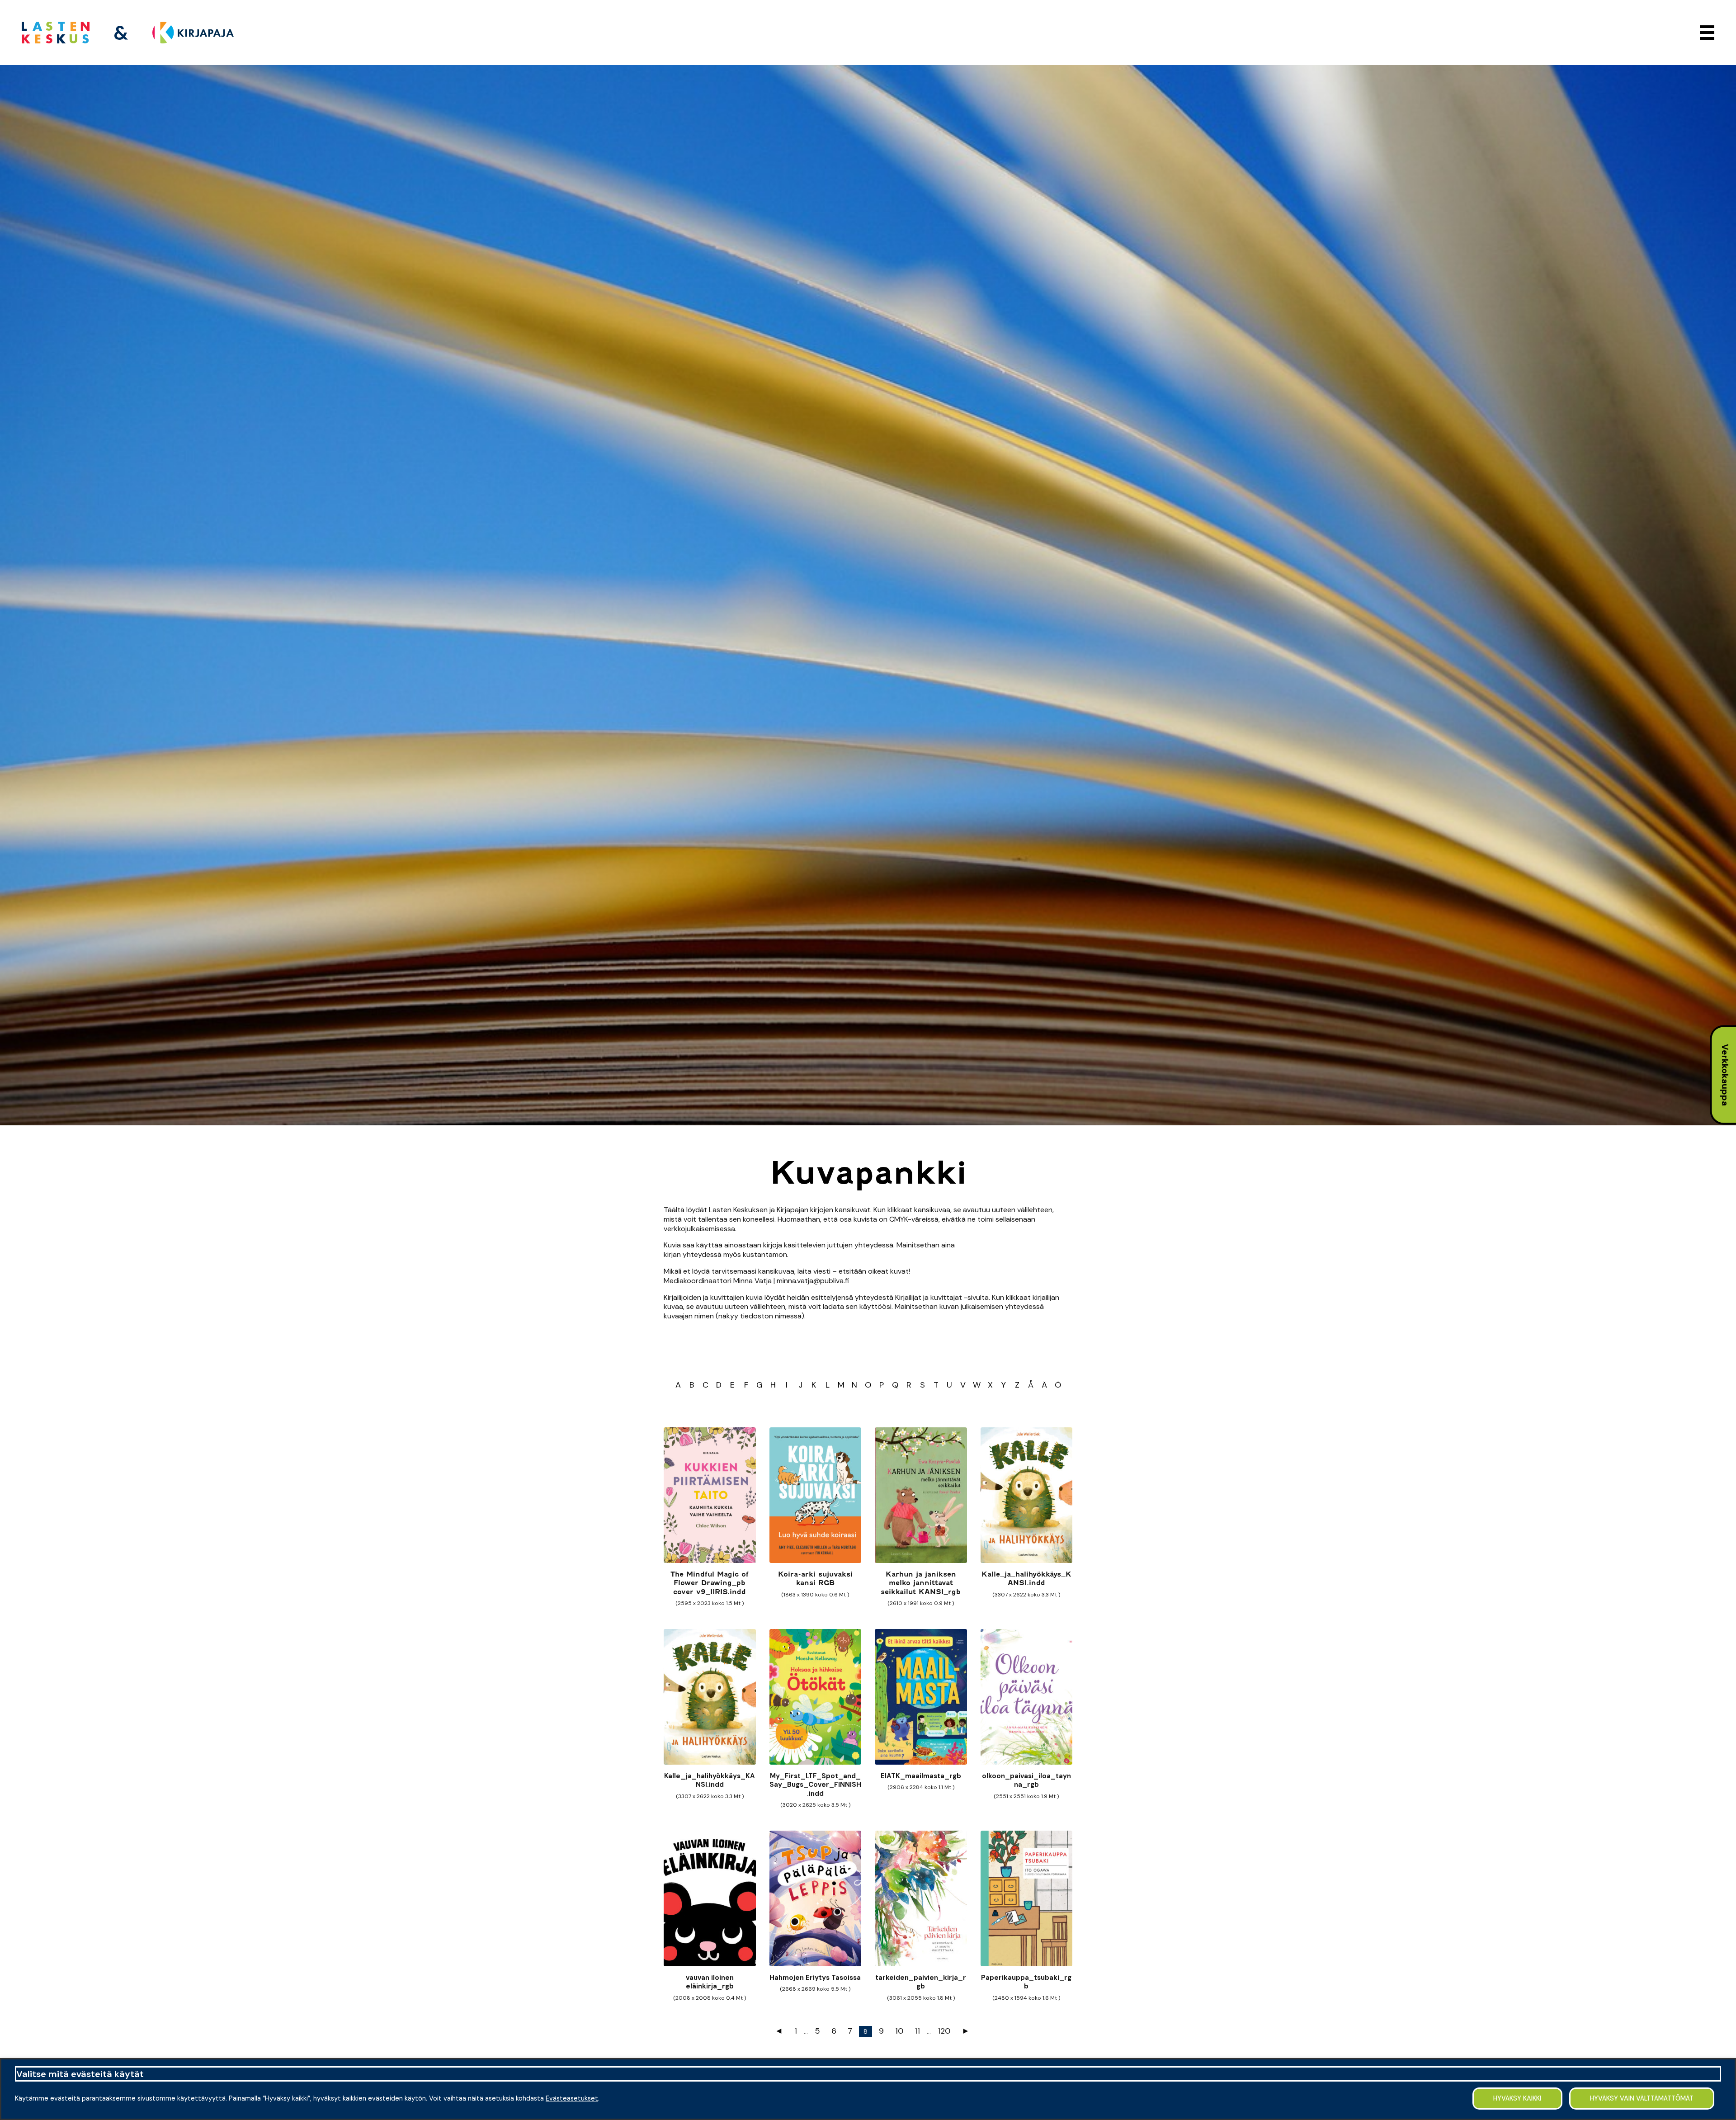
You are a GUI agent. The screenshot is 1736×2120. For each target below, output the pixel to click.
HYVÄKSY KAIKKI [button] (1517, 2098)
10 (899, 2031)
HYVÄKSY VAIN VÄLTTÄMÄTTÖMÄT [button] (1642, 2098)
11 (917, 2031)
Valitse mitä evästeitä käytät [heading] (80, 2074)
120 (944, 2031)
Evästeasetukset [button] (572, 2098)
